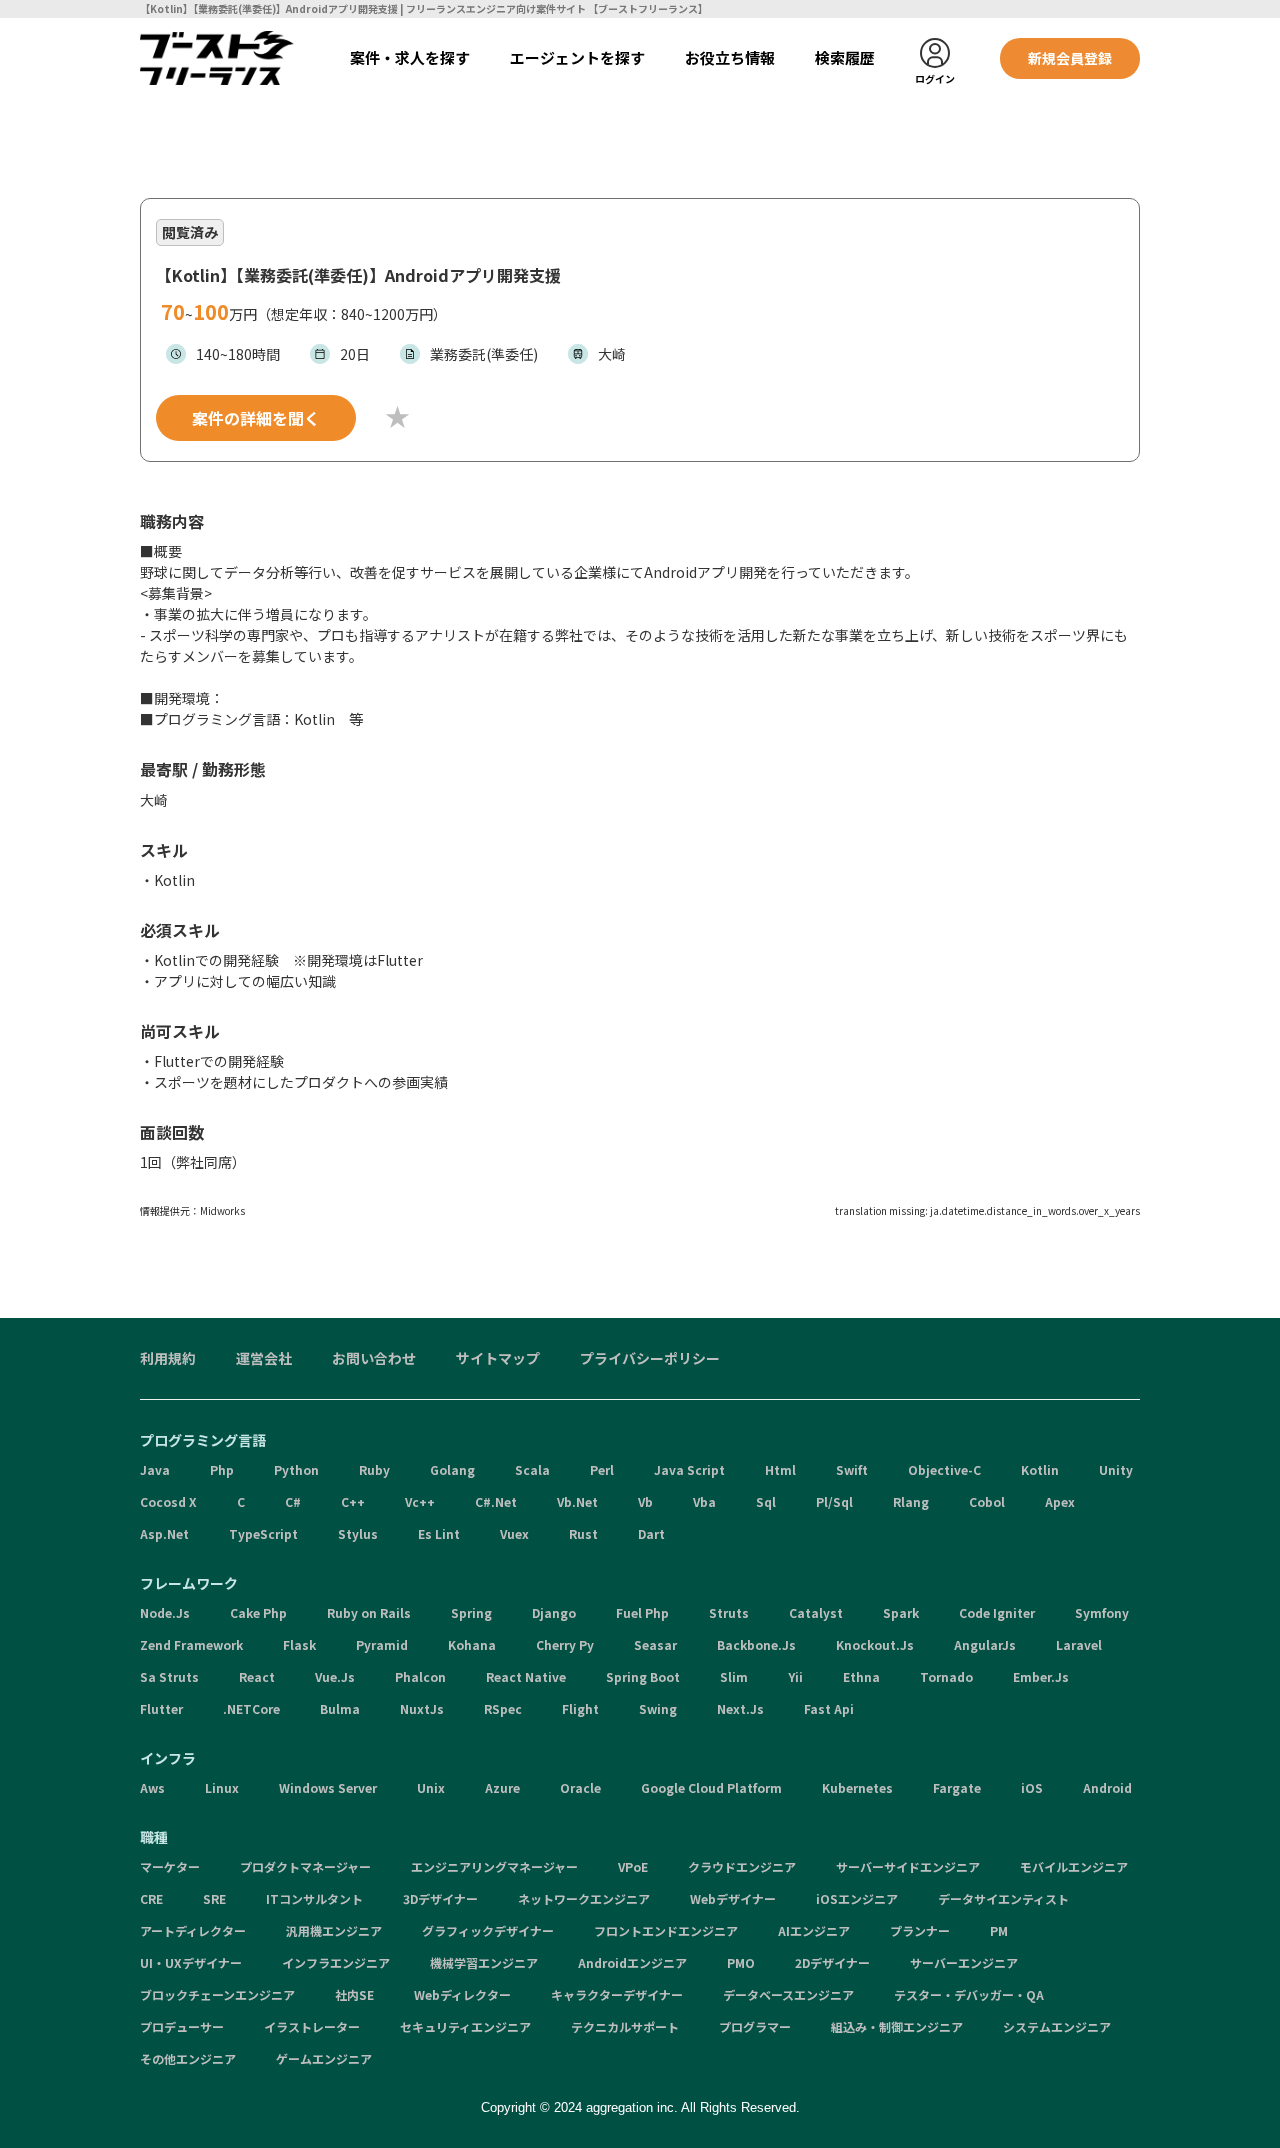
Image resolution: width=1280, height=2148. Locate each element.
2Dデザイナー (832, 1962)
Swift (852, 1469)
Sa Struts (169, 1676)
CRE (151, 1898)
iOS (1032, 1787)
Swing (658, 1708)
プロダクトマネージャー (305, 1866)
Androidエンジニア (632, 1962)
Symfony (1102, 1612)
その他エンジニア (188, 2058)
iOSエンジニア (857, 1898)
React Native (526, 1676)
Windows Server (328, 1787)
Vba (704, 1501)
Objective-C (944, 1469)
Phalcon (420, 1676)
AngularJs (985, 1644)
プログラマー (755, 2026)
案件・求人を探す (410, 57)
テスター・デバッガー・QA (969, 1994)
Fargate (957, 1787)
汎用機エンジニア (334, 1930)
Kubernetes (857, 1787)
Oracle (580, 1787)
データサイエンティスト (1003, 1898)
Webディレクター (462, 1994)
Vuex (514, 1533)
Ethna (861, 1676)
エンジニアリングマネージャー (494, 1866)
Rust (583, 1533)
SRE (214, 1898)
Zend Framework (191, 1644)
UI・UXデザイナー (191, 1962)
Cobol (987, 1501)
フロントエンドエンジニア (666, 1930)
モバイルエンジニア (1074, 1866)
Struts (729, 1612)
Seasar (655, 1644)
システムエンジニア (1057, 2026)
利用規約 (168, 1358)
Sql (766, 1501)
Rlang (911, 1501)
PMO (741, 1962)
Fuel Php (642, 1612)
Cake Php (258, 1612)
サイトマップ (498, 1358)
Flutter (161, 1708)
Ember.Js (1041, 1676)
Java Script (689, 1469)
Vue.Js (335, 1676)
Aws (152, 1787)
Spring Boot (643, 1676)
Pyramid (382, 1644)
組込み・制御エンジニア (897, 2026)
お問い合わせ (374, 1358)
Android (1107, 1787)
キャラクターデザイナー (617, 1994)
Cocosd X (168, 1501)
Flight (580, 1708)
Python (296, 1469)
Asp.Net (164, 1533)
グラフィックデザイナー (488, 1930)
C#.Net (496, 1501)
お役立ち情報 (730, 57)
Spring (471, 1612)
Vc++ (420, 1501)
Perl (602, 1469)
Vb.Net (577, 1501)
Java (155, 1469)
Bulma (340, 1708)
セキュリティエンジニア (465, 2026)
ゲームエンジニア (324, 2058)
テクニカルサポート (625, 2026)
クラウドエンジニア (742, 1866)
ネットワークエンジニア (584, 1898)
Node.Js (165, 1612)
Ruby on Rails (369, 1612)
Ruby (374, 1469)
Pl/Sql (834, 1501)
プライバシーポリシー (650, 1358)
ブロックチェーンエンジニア (217, 1994)
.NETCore (251, 1708)
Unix (431, 1787)
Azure (502, 1787)
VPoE (633, 1866)
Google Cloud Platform (711, 1787)
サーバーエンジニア (964, 1962)
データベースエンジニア (788, 1994)
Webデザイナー (733, 1898)
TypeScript (263, 1533)
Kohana (472, 1644)
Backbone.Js (756, 1644)
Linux (222, 1787)
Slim (734, 1676)
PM (999, 1930)
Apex (1060, 1501)
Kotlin (1040, 1469)
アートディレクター (193, 1930)
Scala (532, 1469)
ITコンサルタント (314, 1898)
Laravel (1079, 1644)
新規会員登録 (1070, 58)
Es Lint (439, 1533)
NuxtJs (422, 1708)
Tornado (946, 1676)
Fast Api (829, 1708)
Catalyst (816, 1612)
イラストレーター (312, 2026)
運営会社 (264, 1358)
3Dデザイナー (440, 1898)
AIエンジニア (814, 1930)
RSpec (503, 1708)
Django (554, 1612)
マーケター (170, 1866)
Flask (299, 1644)
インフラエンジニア (336, 1962)
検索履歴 (845, 57)
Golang (452, 1469)
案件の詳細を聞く (256, 418)
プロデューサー (182, 2026)
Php (222, 1469)
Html (780, 1469)
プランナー (920, 1930)
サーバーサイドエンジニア (908, 1866)
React (257, 1676)
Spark (901, 1612)
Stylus (358, 1533)
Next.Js (740, 1708)
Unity (1116, 1469)
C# (293, 1501)
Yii (795, 1676)
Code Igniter (997, 1612)
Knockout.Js (875, 1644)
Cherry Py (565, 1644)
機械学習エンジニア (484, 1962)
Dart (651, 1533)
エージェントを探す (577, 57)
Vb (645, 1501)
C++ (353, 1501)
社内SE (354, 1994)
